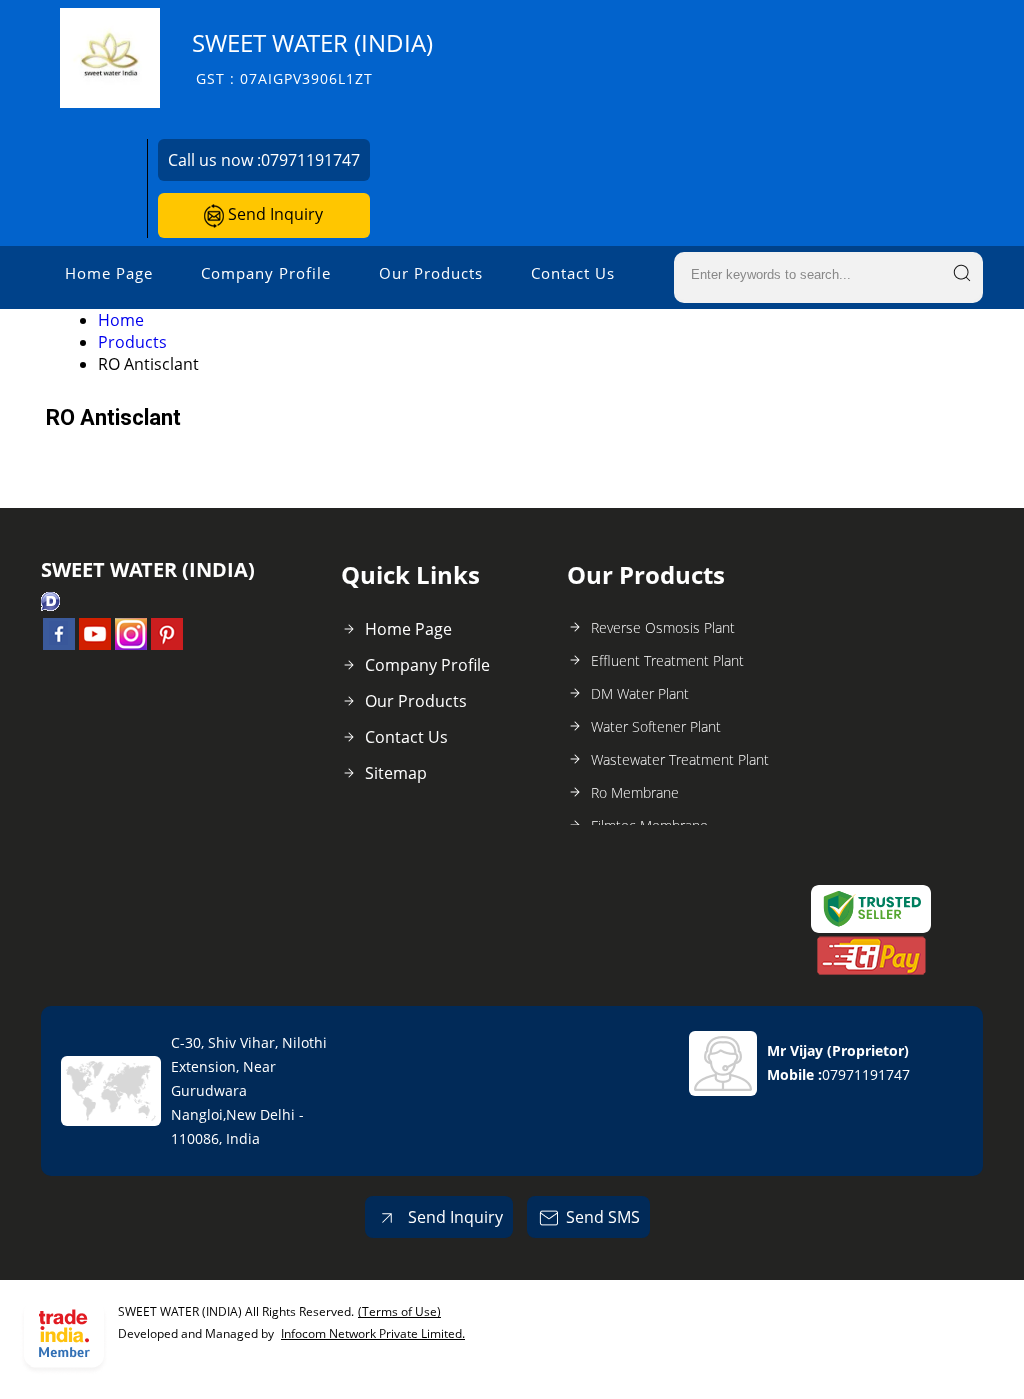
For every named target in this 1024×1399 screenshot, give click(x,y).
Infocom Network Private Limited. (373, 1333)
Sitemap (396, 773)
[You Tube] (95, 644)
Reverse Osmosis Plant (663, 627)
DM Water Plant (640, 693)
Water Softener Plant (656, 726)
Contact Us (573, 273)
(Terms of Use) (399, 1311)
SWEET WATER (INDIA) (312, 57)
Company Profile (266, 273)
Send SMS (603, 1217)
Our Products (431, 273)
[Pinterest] (167, 644)
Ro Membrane (635, 792)
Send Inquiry (273, 214)
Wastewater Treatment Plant (680, 759)
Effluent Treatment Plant (667, 660)
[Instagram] (131, 644)
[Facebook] (59, 644)
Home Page (109, 273)
